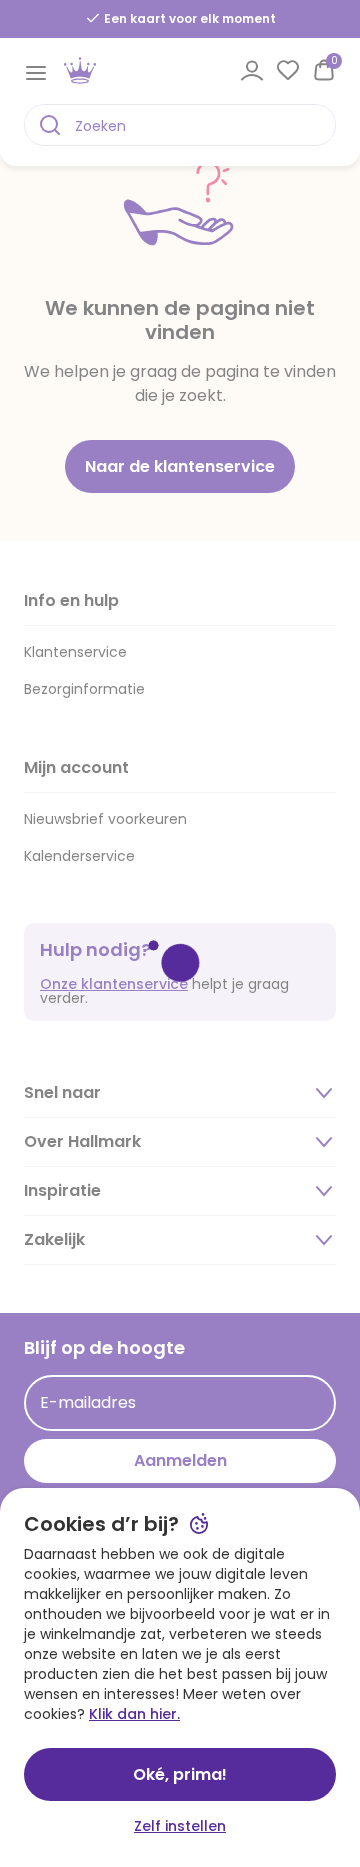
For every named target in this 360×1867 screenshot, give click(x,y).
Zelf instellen (180, 1826)
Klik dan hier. (134, 1714)
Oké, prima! (180, 1774)
